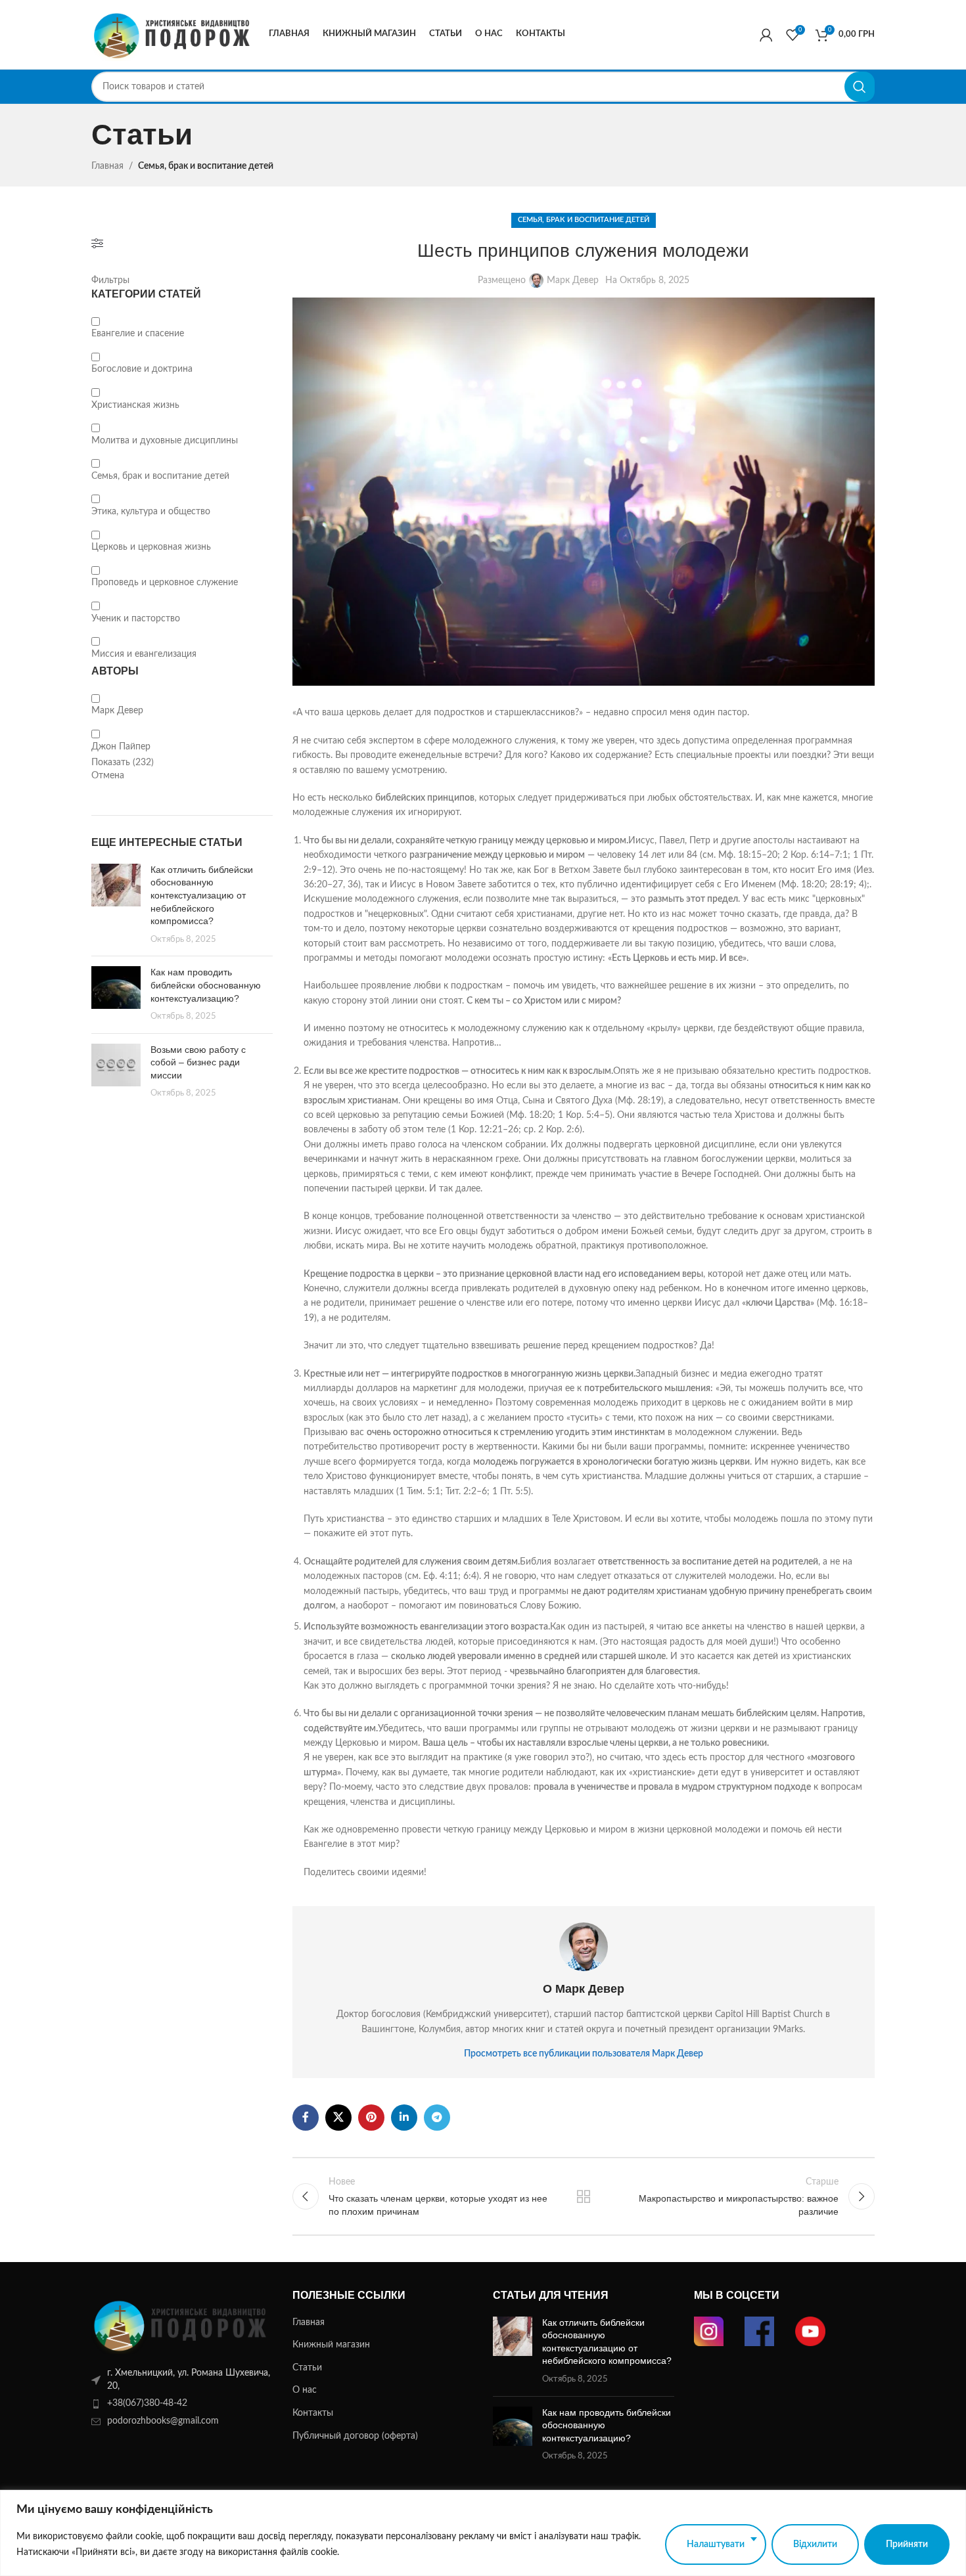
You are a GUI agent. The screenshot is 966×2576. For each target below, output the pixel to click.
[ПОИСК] (860, 87)
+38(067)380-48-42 (147, 2403)
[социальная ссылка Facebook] (306, 2118)
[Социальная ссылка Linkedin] (404, 2118)
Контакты (313, 2413)
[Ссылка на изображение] (182, 2324)
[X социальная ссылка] (338, 2118)
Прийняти (907, 2544)
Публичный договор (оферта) (355, 2436)
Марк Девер (117, 711)
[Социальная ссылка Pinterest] (371, 2118)
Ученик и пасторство (136, 619)
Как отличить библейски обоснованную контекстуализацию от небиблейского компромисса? (202, 895)
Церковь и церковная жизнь (151, 547)
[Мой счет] (766, 35)
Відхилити (815, 2544)
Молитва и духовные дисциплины (165, 441)
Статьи (307, 2368)
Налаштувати (716, 2544)
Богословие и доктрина (142, 369)
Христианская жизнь (135, 405)
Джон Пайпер (121, 747)
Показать (123, 763)
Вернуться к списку (584, 2196)
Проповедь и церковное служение (165, 583)
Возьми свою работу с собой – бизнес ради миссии (198, 1062)
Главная (107, 166)
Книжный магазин (331, 2345)
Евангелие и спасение (138, 334)
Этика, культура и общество (151, 512)
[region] (483, 2533)
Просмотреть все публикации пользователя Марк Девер (584, 2054)
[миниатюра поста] (116, 905)
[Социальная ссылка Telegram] (437, 2118)
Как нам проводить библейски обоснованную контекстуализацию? (206, 985)
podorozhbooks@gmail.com (163, 2421)
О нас (305, 2390)
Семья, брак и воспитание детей (206, 166)
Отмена (108, 776)
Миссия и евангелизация (144, 654)
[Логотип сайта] (173, 34)
